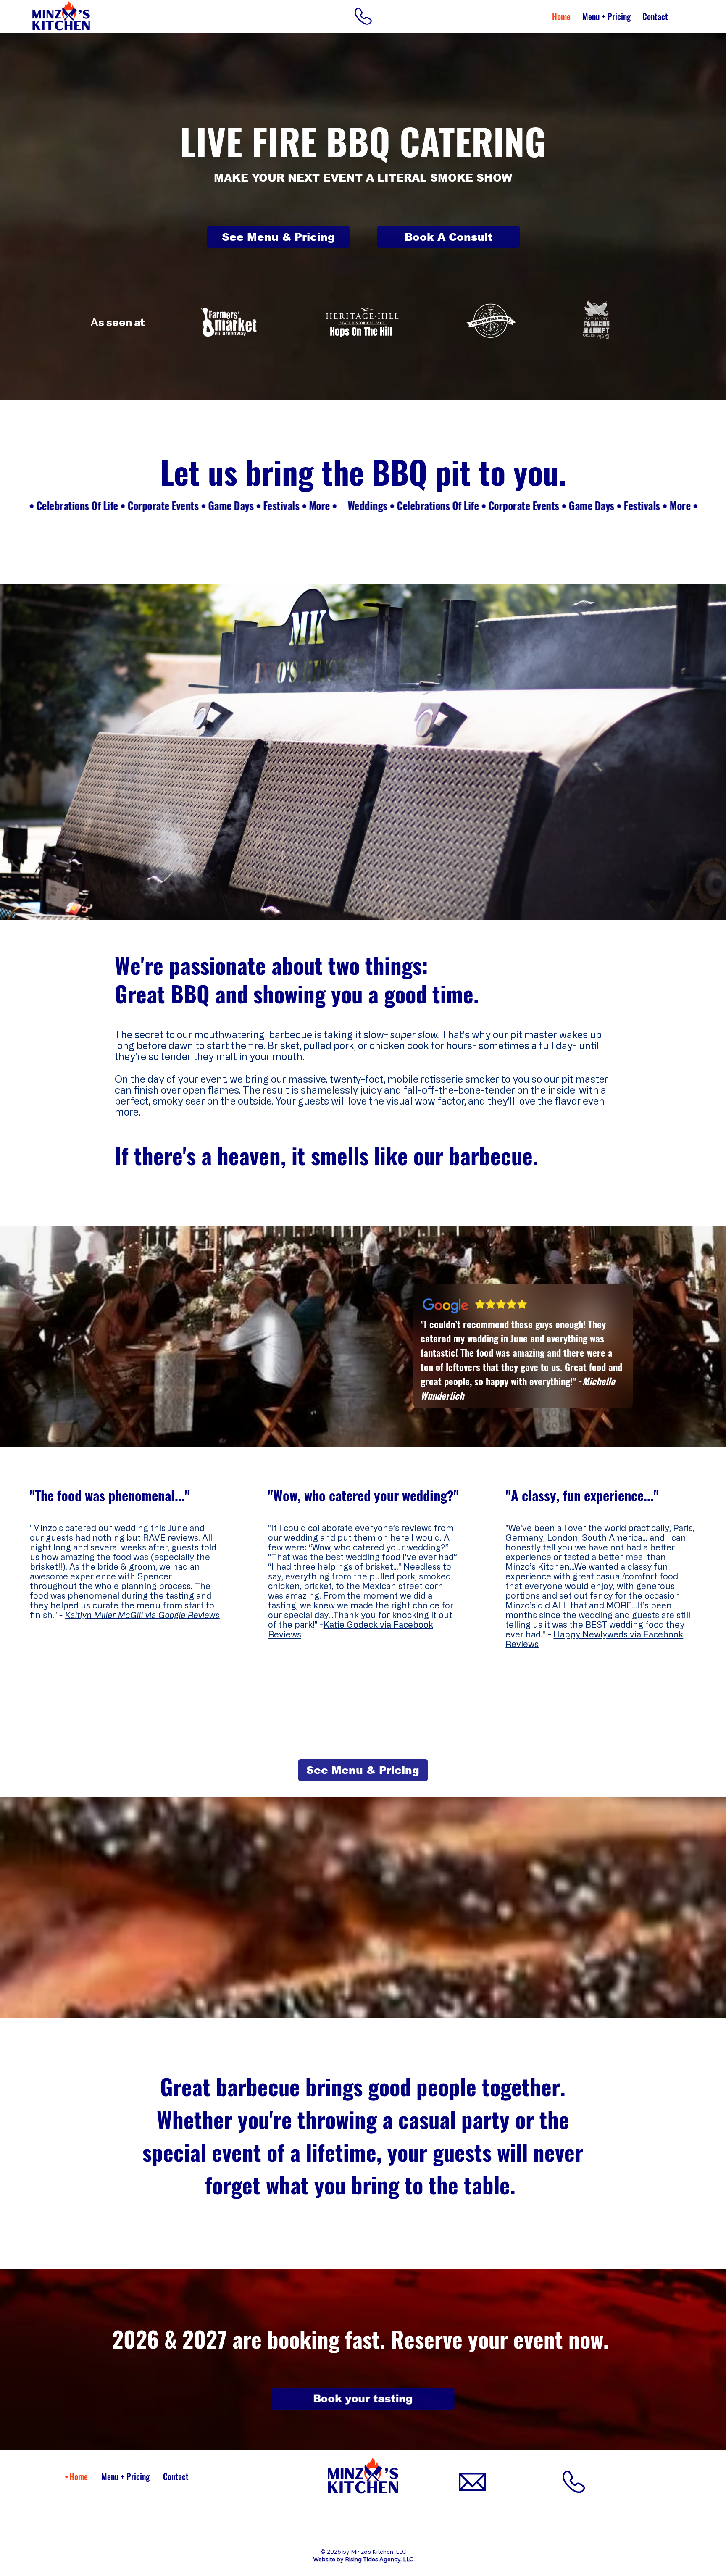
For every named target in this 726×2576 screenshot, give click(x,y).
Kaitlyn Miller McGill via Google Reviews (142, 1615)
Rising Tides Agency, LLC (379, 2559)
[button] (363, 16)
